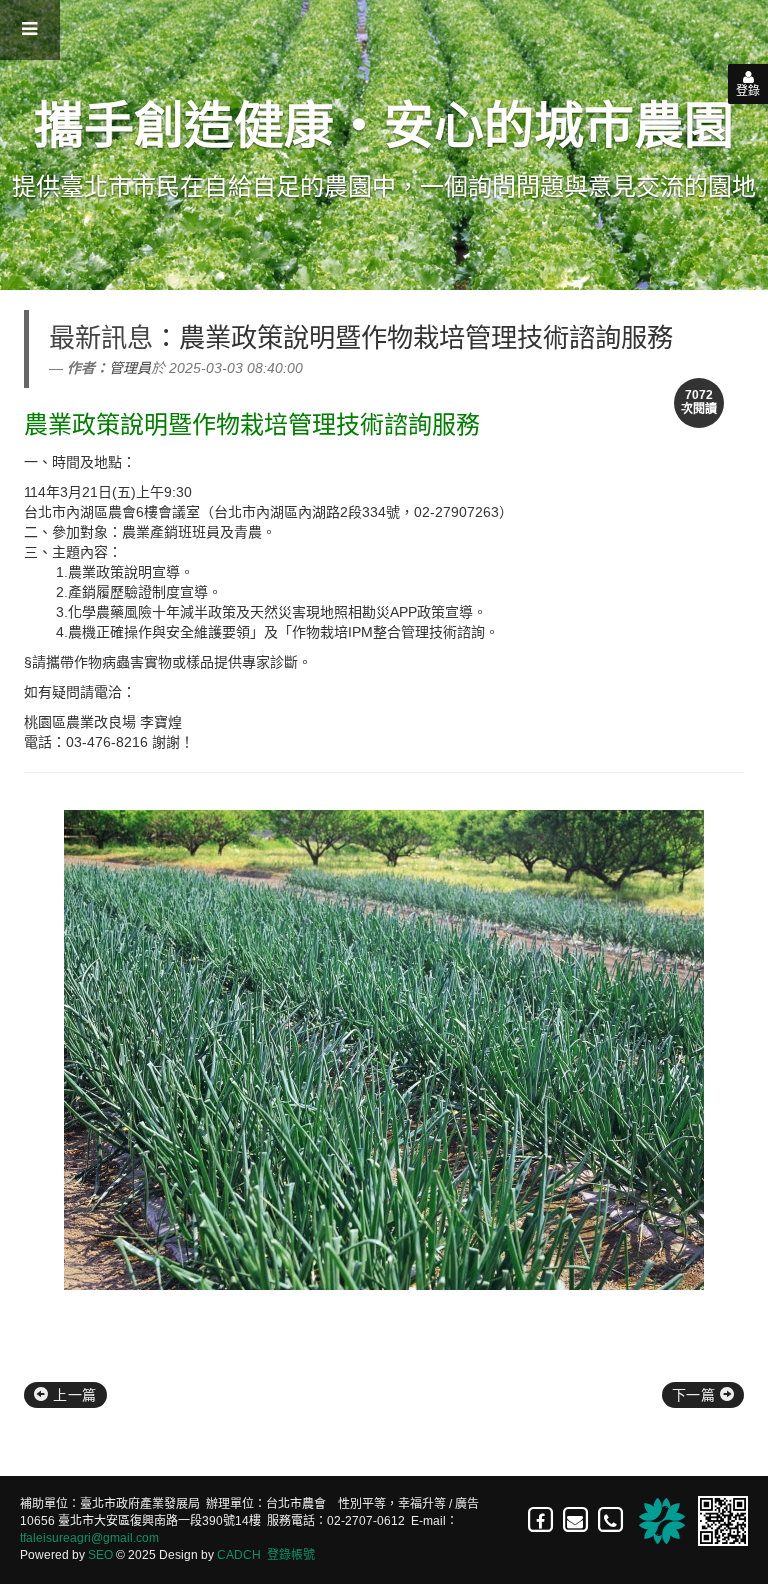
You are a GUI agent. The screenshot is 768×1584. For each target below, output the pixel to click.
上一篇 (73, 1395)
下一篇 (696, 1395)
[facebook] (541, 1520)
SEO (100, 1555)
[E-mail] (576, 1520)
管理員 (130, 368)
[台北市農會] (658, 1520)
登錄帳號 (291, 1555)
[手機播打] (611, 1520)
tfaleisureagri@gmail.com (89, 1538)
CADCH (239, 1555)
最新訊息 (101, 338)
